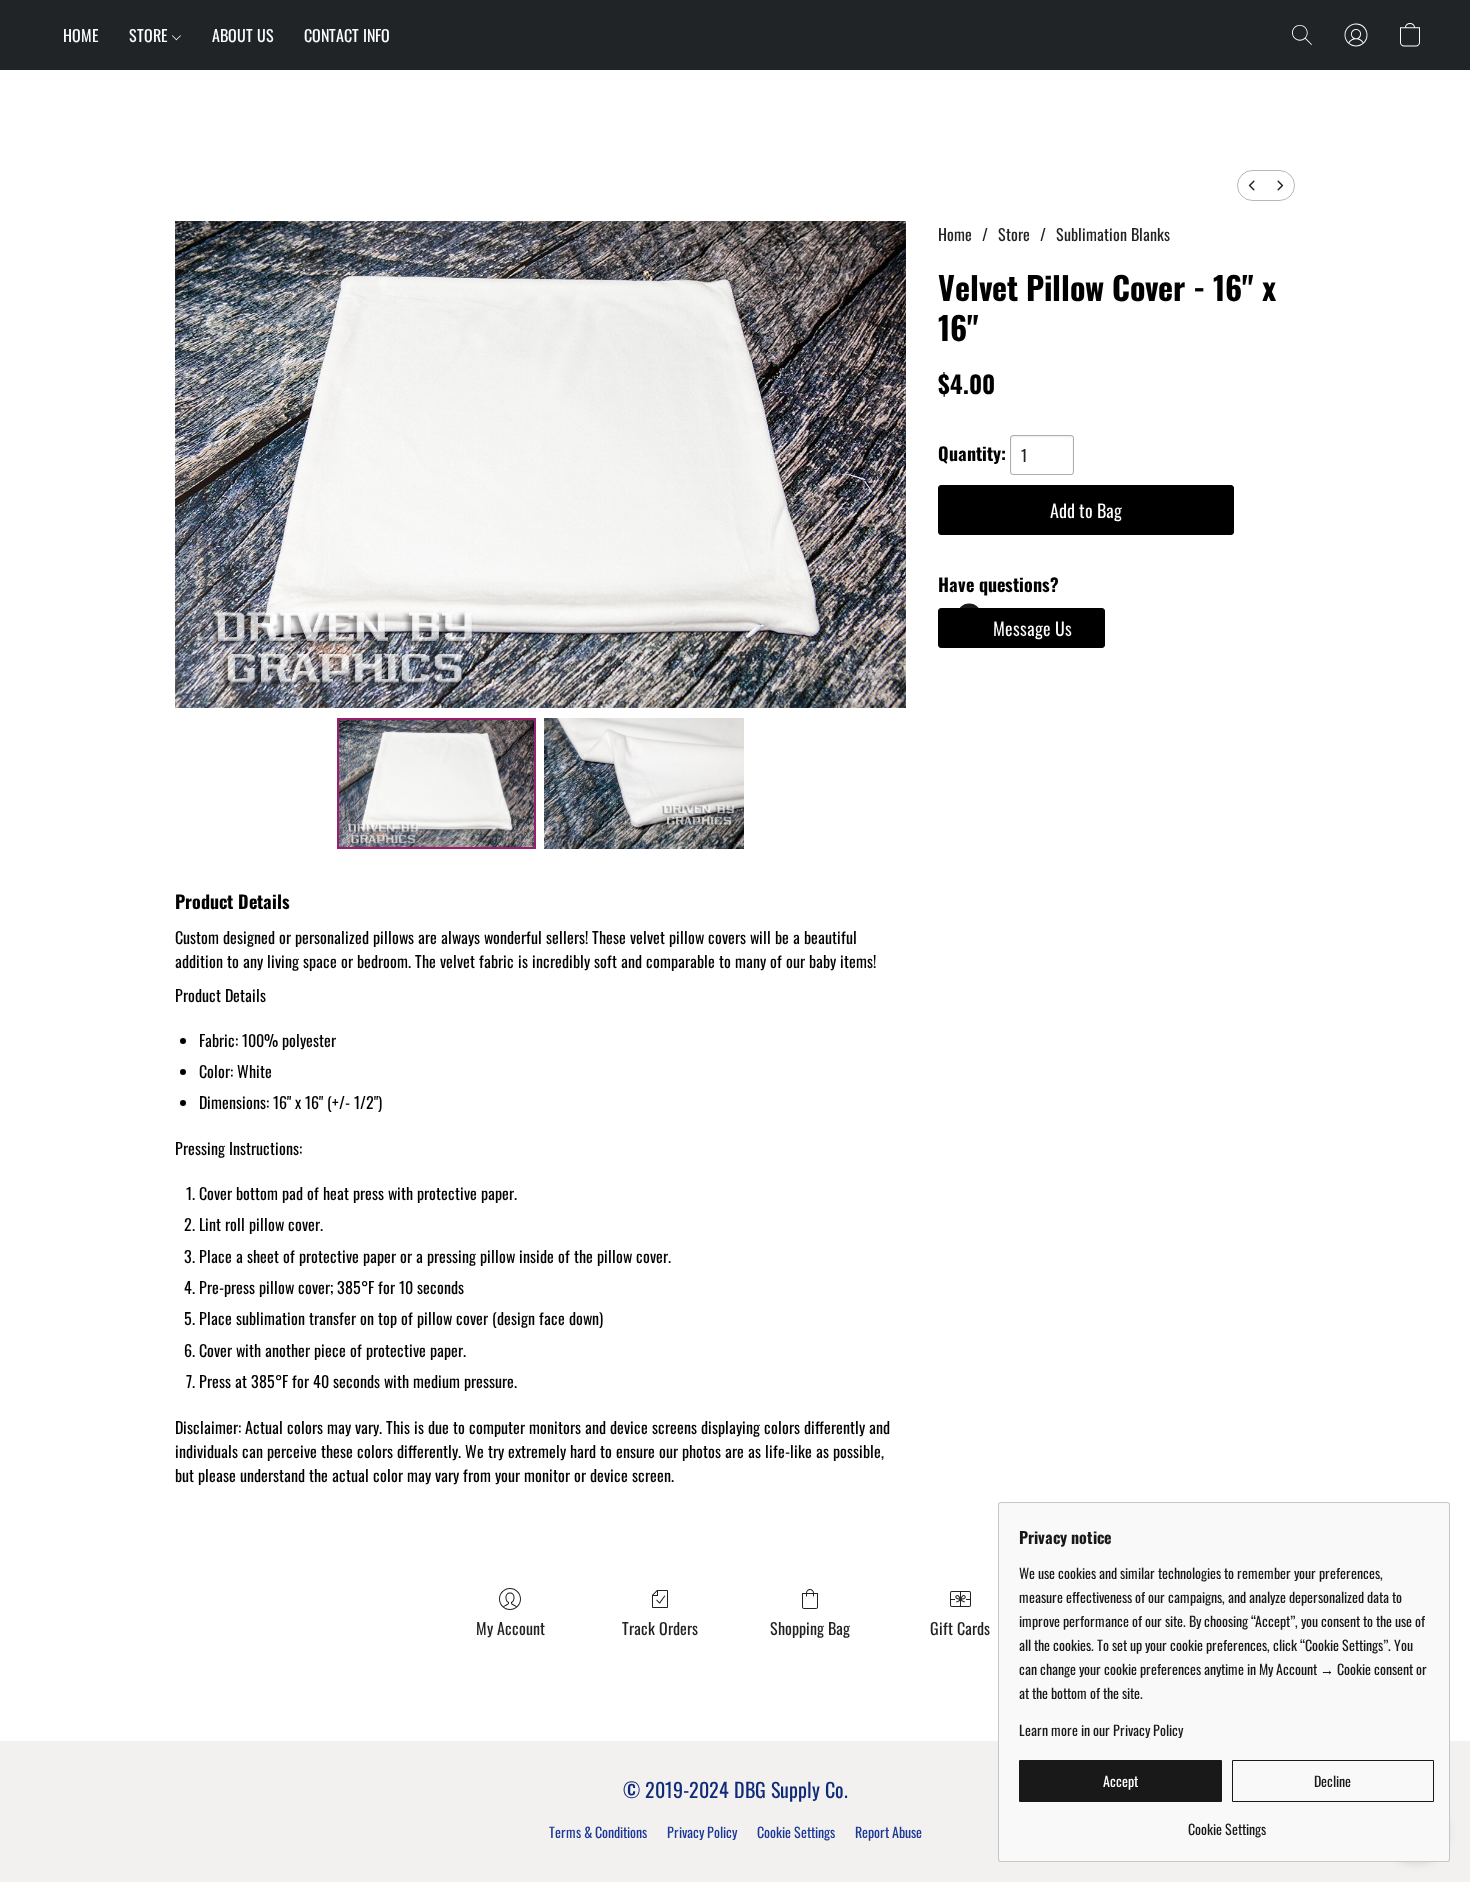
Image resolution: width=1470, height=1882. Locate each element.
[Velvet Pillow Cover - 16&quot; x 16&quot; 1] (644, 783)
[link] (1226, 1821)
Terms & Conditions (598, 1832)
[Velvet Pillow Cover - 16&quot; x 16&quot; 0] (437, 783)
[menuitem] (1252, 185)
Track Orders (660, 1628)
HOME (81, 35)
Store (1014, 234)
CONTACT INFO (347, 35)
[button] (1302, 35)
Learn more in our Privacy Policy (1101, 1730)
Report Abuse (888, 1832)
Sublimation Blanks (1113, 234)
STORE (150, 35)
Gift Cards (960, 1628)
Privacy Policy (702, 1832)
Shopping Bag (810, 1628)
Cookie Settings (796, 1832)
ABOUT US (243, 35)
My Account (510, 1628)
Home (955, 234)
